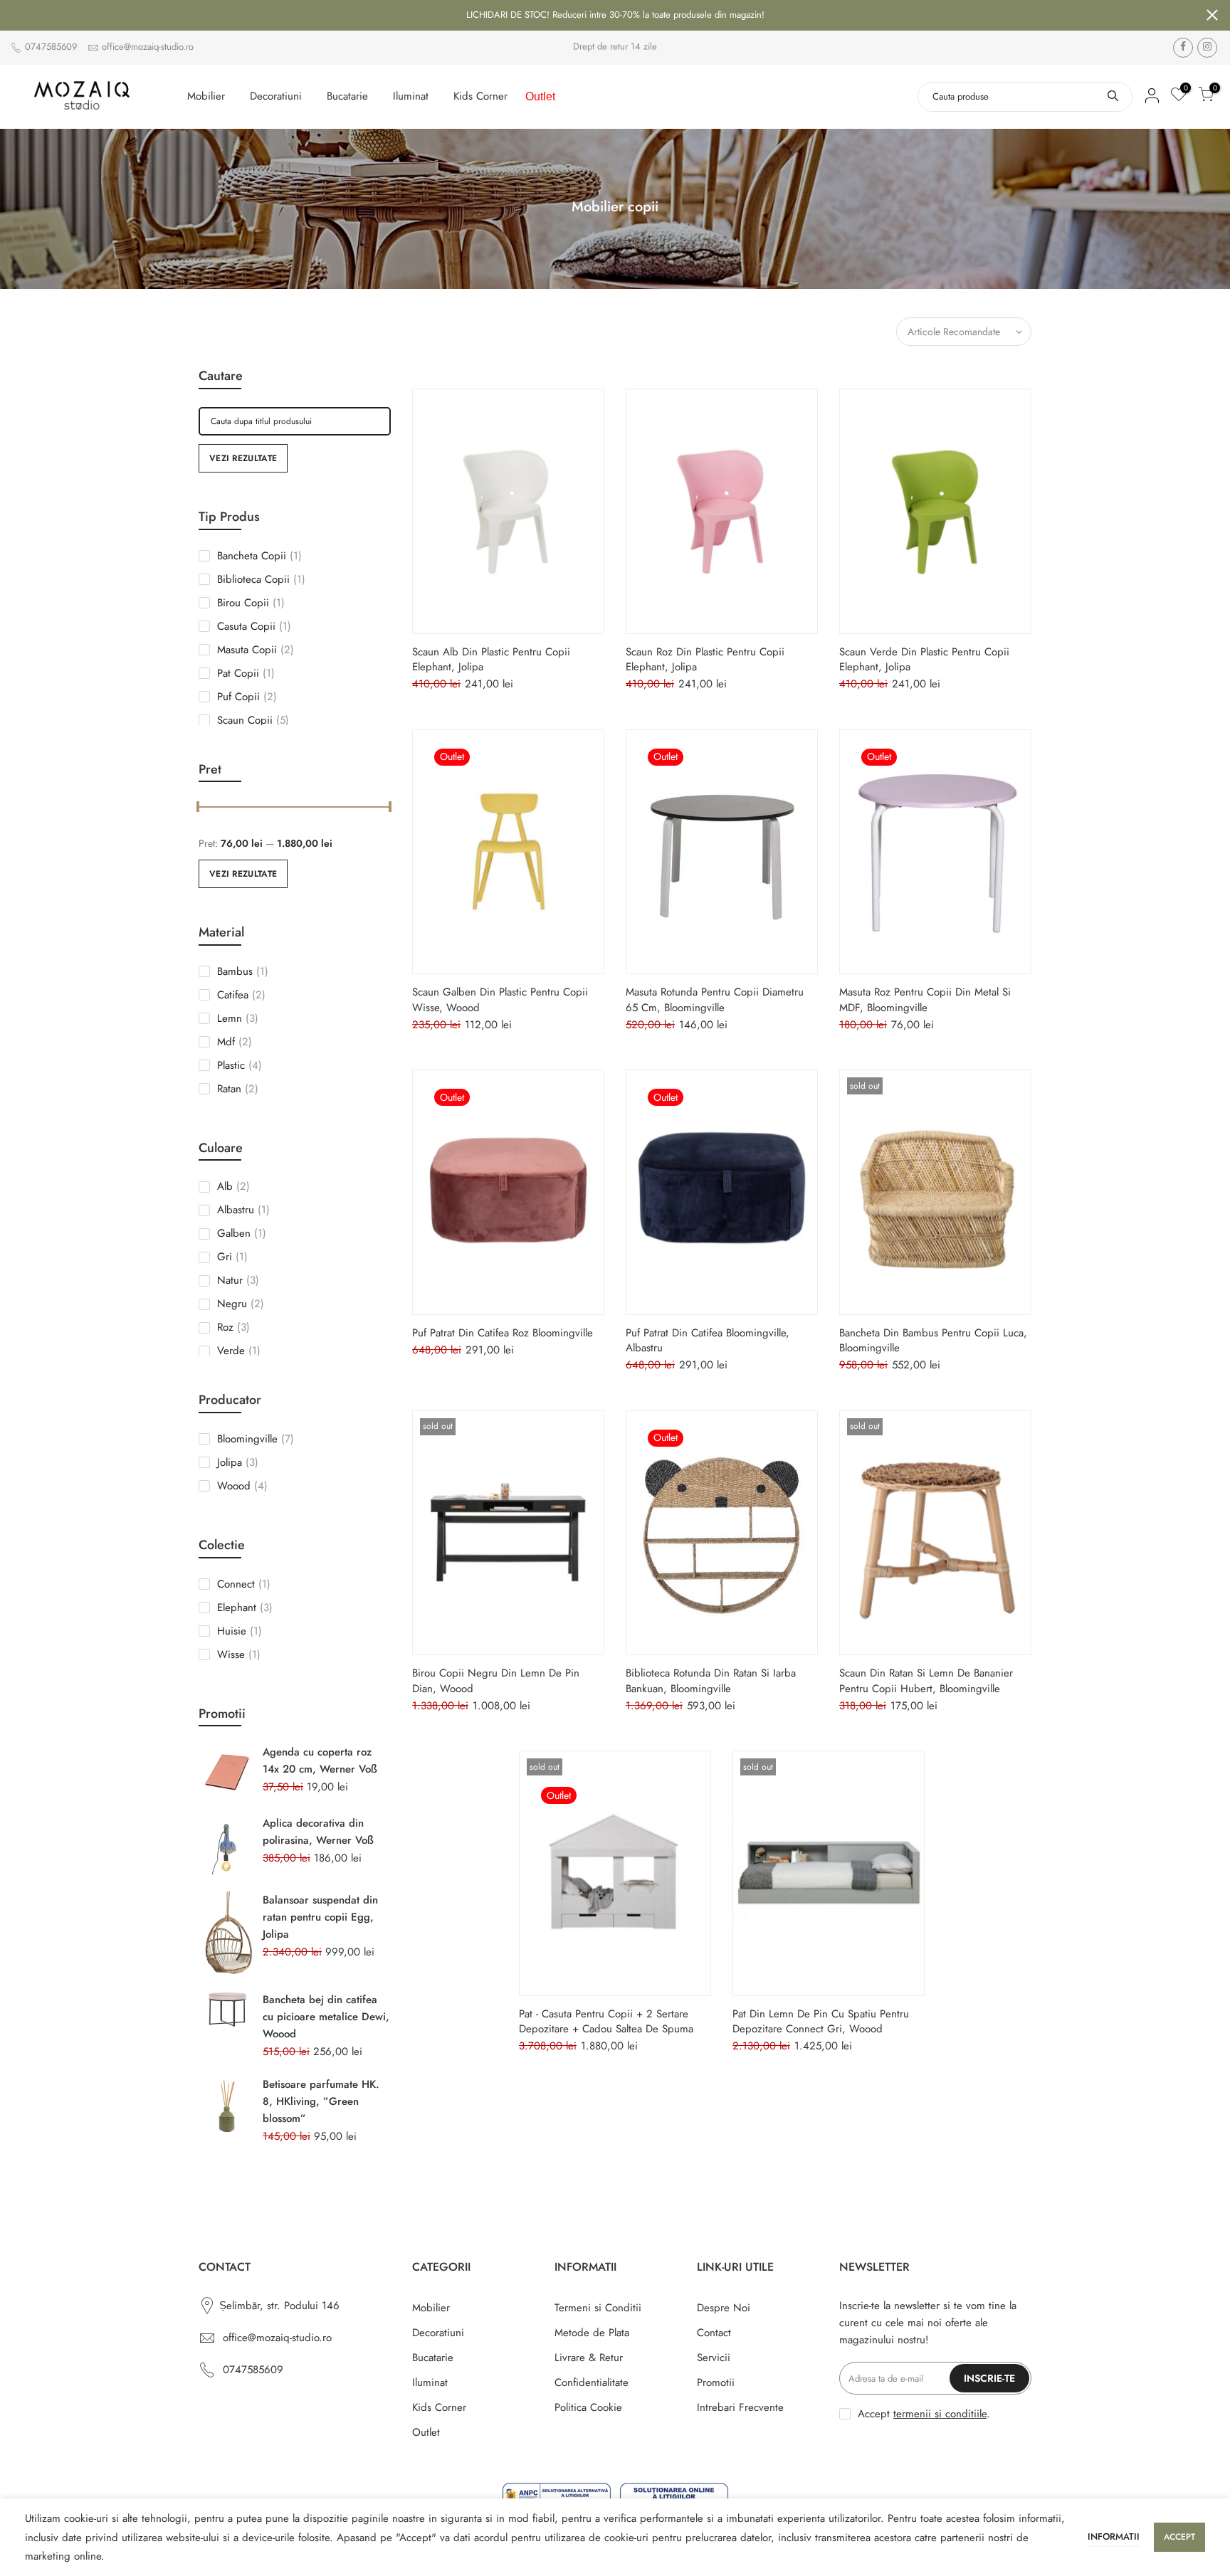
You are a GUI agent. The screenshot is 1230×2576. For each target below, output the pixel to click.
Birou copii (251, 603)
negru (241, 1304)
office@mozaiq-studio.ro (148, 47)
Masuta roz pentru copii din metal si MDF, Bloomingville (925, 999)
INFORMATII (1114, 2537)
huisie (240, 1631)
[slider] (199, 808)
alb (233, 1186)
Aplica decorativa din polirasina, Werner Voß (318, 1832)
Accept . (924, 2414)
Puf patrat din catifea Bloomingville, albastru (708, 1340)
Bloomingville (256, 1439)
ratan (238, 1089)
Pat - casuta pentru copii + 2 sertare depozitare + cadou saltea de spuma (606, 2021)
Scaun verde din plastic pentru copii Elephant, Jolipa (924, 659)
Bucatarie (347, 96)
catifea (241, 995)
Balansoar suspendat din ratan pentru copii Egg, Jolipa (320, 1917)
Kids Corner (480, 96)
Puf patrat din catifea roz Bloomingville (503, 1333)
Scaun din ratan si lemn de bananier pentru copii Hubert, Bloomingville (926, 1680)
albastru (243, 1210)
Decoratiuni (276, 96)
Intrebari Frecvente (740, 2407)
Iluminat (411, 96)
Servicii (714, 2358)
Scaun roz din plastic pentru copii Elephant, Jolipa (705, 659)
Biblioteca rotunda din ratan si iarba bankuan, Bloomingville (711, 1680)
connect (244, 1584)
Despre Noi (724, 2308)
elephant (245, 1608)
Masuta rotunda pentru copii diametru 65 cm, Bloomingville (715, 999)
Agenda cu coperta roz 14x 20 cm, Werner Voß (320, 1761)
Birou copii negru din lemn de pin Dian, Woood (496, 1680)
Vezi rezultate (243, 458)
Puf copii (247, 697)
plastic (240, 1065)
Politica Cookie (588, 2407)
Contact (714, 2333)
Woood (242, 1486)
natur (238, 1280)
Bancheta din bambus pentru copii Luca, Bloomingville (933, 1340)
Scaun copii (253, 720)
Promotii (716, 2382)
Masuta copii (256, 650)
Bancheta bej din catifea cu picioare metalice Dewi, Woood (326, 2017)
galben (242, 1233)
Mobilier (206, 96)
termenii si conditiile (940, 2414)
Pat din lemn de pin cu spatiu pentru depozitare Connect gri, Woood (821, 2021)
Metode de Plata (592, 2333)
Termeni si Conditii (598, 2308)
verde (239, 1351)
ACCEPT (1179, 2537)
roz (233, 1327)
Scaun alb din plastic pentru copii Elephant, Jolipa (491, 659)
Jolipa (238, 1462)
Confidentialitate (592, 2382)
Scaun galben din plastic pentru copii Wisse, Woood (500, 999)
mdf (235, 1042)
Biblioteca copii (261, 579)
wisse (239, 1654)
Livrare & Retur (589, 2358)
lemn (238, 1018)
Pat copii (246, 673)
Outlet (540, 96)
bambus (243, 971)
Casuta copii (254, 626)
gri (232, 1257)
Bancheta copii (259, 556)
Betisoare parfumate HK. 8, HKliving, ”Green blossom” (321, 2101)
